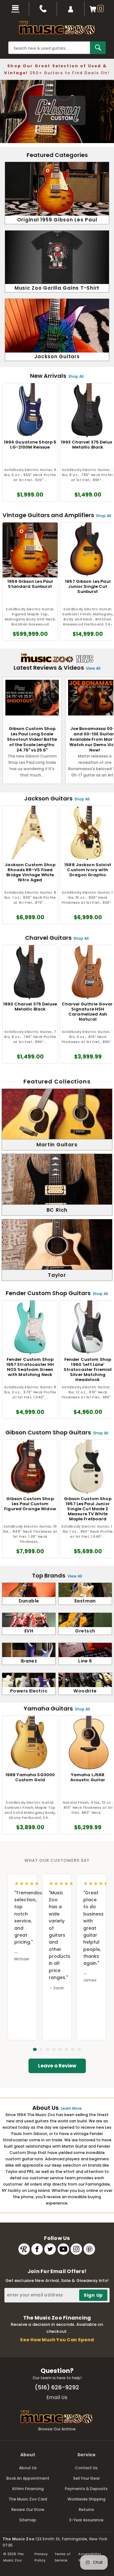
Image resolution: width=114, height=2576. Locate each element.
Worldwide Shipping (86, 2499)
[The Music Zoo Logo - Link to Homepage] (57, 28)
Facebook (37, 2249)
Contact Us (86, 2468)
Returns (86, 2510)
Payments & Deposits (86, 2489)
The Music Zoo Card (28, 2499)
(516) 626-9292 (57, 2387)
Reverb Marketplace (24, 2249)
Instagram (76, 2249)
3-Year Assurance (86, 2520)
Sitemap (28, 2520)
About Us (28, 2468)
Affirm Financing (28, 2489)
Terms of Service (63, 2557)
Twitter (50, 2249)
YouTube (63, 2249)
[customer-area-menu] (71, 9)
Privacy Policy (41, 2557)
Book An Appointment (28, 2478)
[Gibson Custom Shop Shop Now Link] (57, 112)
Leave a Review (57, 2066)
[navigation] (15, 9)
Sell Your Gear (86, 2478)
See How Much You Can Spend (57, 2340)
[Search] (98, 48)
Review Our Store (28, 2510)
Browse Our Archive (57, 2429)
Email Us (57, 2397)
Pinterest (89, 2249)
